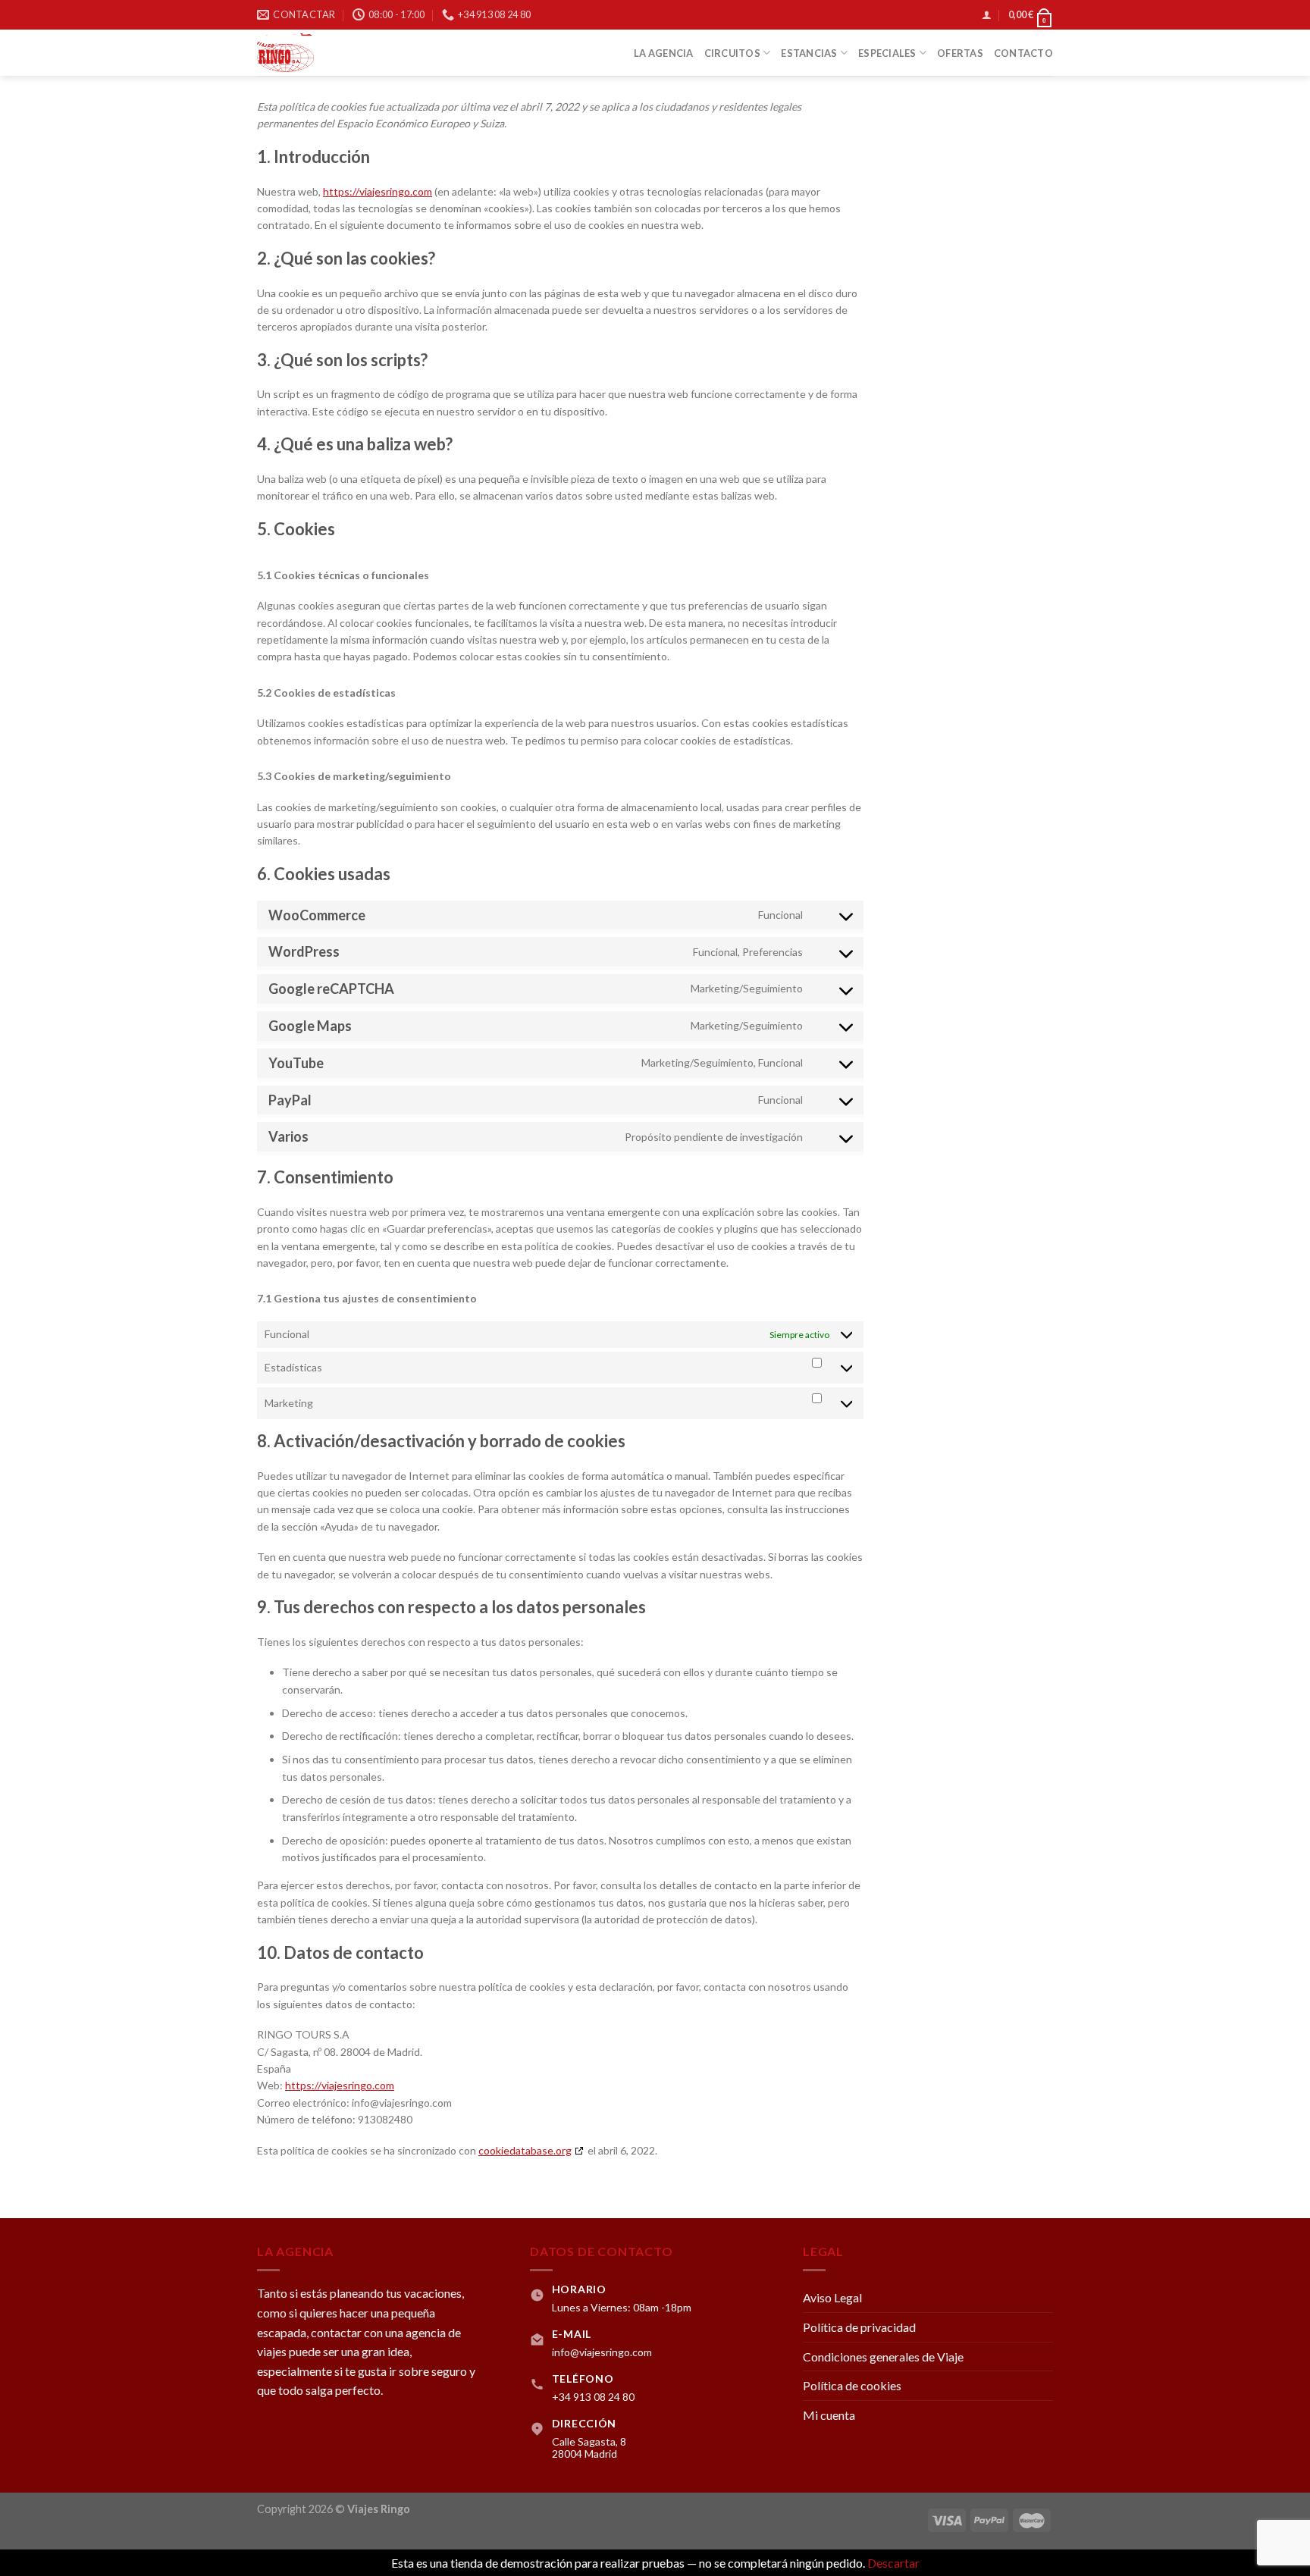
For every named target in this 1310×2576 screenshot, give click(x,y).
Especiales (887, 53)
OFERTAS (960, 53)
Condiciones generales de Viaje (883, 2357)
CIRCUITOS (732, 53)
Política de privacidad (859, 2327)
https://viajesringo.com (378, 191)
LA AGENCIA (664, 53)
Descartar (893, 2563)
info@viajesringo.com (602, 2352)
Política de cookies (852, 2385)
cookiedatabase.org (525, 2150)
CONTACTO (1023, 53)
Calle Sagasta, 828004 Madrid (589, 2448)
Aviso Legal (832, 2297)
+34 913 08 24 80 (593, 2397)
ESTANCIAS (809, 53)
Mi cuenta (829, 2415)
